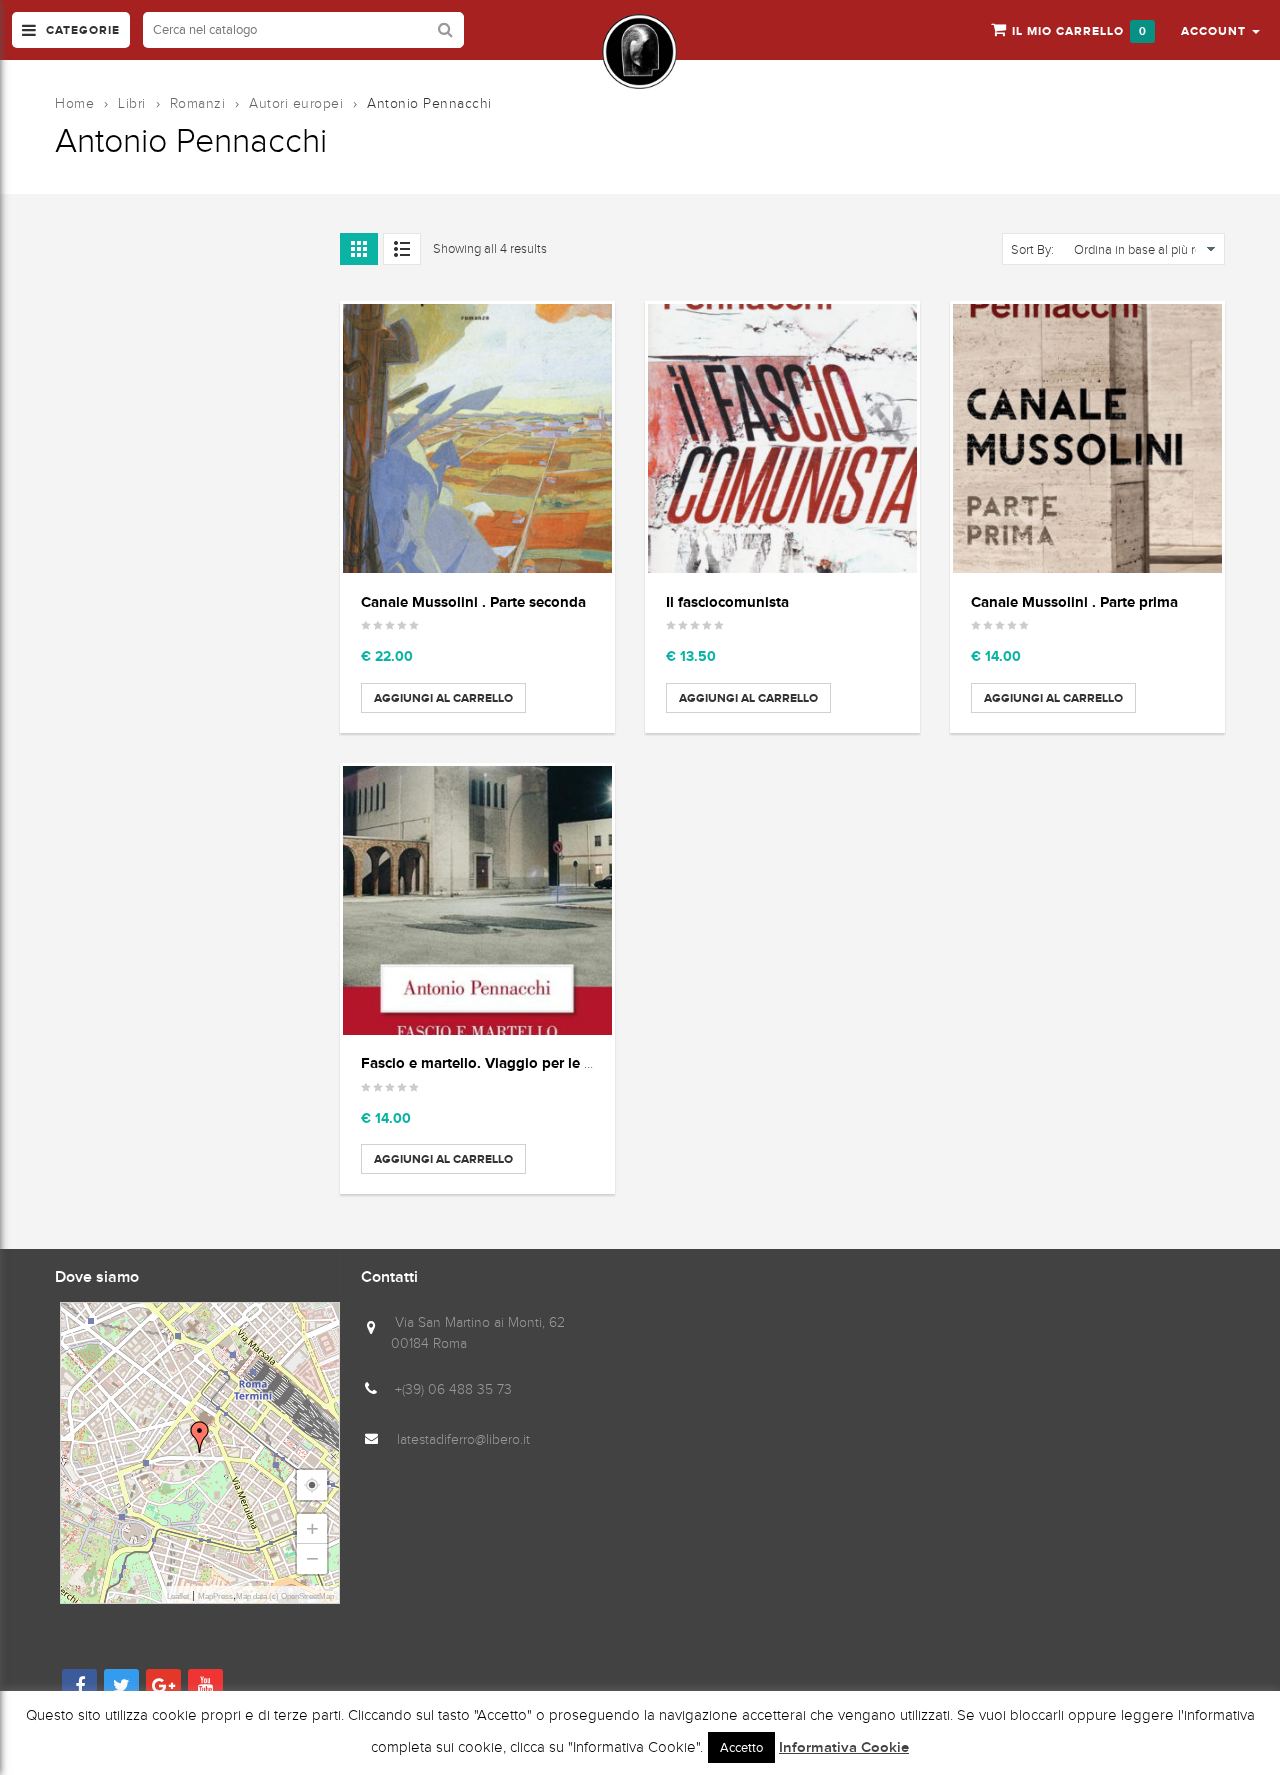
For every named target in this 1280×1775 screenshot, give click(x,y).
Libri (132, 103)
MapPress (215, 1596)
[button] (1220, 30)
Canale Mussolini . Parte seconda (473, 601)
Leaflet (178, 1596)
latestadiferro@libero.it (463, 1439)
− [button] (312, 1558)
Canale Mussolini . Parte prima (1074, 601)
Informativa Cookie (844, 1748)
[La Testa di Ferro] (639, 51)
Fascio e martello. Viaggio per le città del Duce (519, 1062)
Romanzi (198, 103)
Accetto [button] (741, 1747)
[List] (402, 249)
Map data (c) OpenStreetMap (285, 1596)
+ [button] (312, 1528)
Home (74, 103)
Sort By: (1032, 250)
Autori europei (296, 103)
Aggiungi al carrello (443, 698)
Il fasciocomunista (727, 601)
